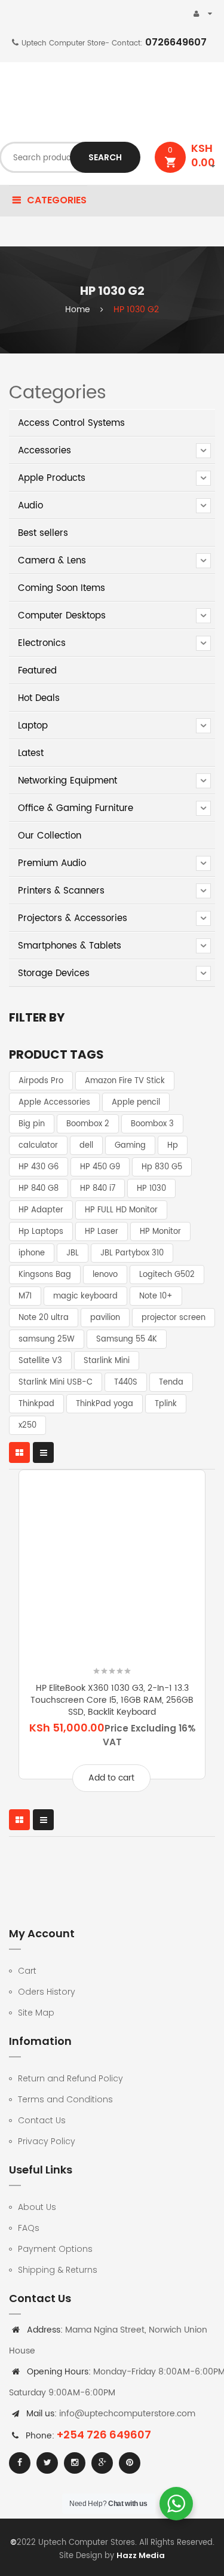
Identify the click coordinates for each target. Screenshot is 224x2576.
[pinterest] (130, 2463)
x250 (27, 1426)
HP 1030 (151, 1189)
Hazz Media (141, 2555)
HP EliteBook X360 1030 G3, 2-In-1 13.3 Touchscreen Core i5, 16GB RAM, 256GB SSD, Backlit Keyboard (112, 1700)
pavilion (105, 1318)
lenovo (105, 1275)
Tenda (171, 1382)
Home (78, 310)
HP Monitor (160, 1232)
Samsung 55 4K (127, 1339)
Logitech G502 (167, 1275)
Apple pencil (136, 1103)
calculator (38, 1146)
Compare (159, 1642)
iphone (32, 1253)
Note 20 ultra (44, 1318)
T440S (126, 1382)
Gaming (130, 1146)
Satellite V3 (40, 1361)
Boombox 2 (88, 1124)
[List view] (43, 1452)
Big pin (32, 1124)
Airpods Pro (41, 1081)
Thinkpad (36, 1404)
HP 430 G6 (39, 1167)
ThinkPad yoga (105, 1404)
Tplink (166, 1404)
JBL (73, 1253)
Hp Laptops (41, 1232)
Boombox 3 (152, 1124)
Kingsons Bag (45, 1275)
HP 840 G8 (39, 1189)
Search (105, 157)
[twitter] (47, 2463)
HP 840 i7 (98, 1189)
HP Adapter (41, 1210)
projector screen (174, 1318)
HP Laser (102, 1232)
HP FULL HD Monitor (121, 1210)
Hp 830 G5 (162, 1167)
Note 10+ (156, 1296)
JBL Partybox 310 (132, 1253)
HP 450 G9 (100, 1167)
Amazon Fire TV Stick (125, 1081)
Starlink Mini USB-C (56, 1382)
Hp (173, 1146)
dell (86, 1146)
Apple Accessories (54, 1103)
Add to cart (111, 1778)
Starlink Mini (107, 1361)
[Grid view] (19, 1452)
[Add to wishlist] (66, 1642)
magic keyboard (85, 1296)
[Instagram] (75, 2463)
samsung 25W (47, 1339)
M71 (25, 1296)
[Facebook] (20, 2463)
